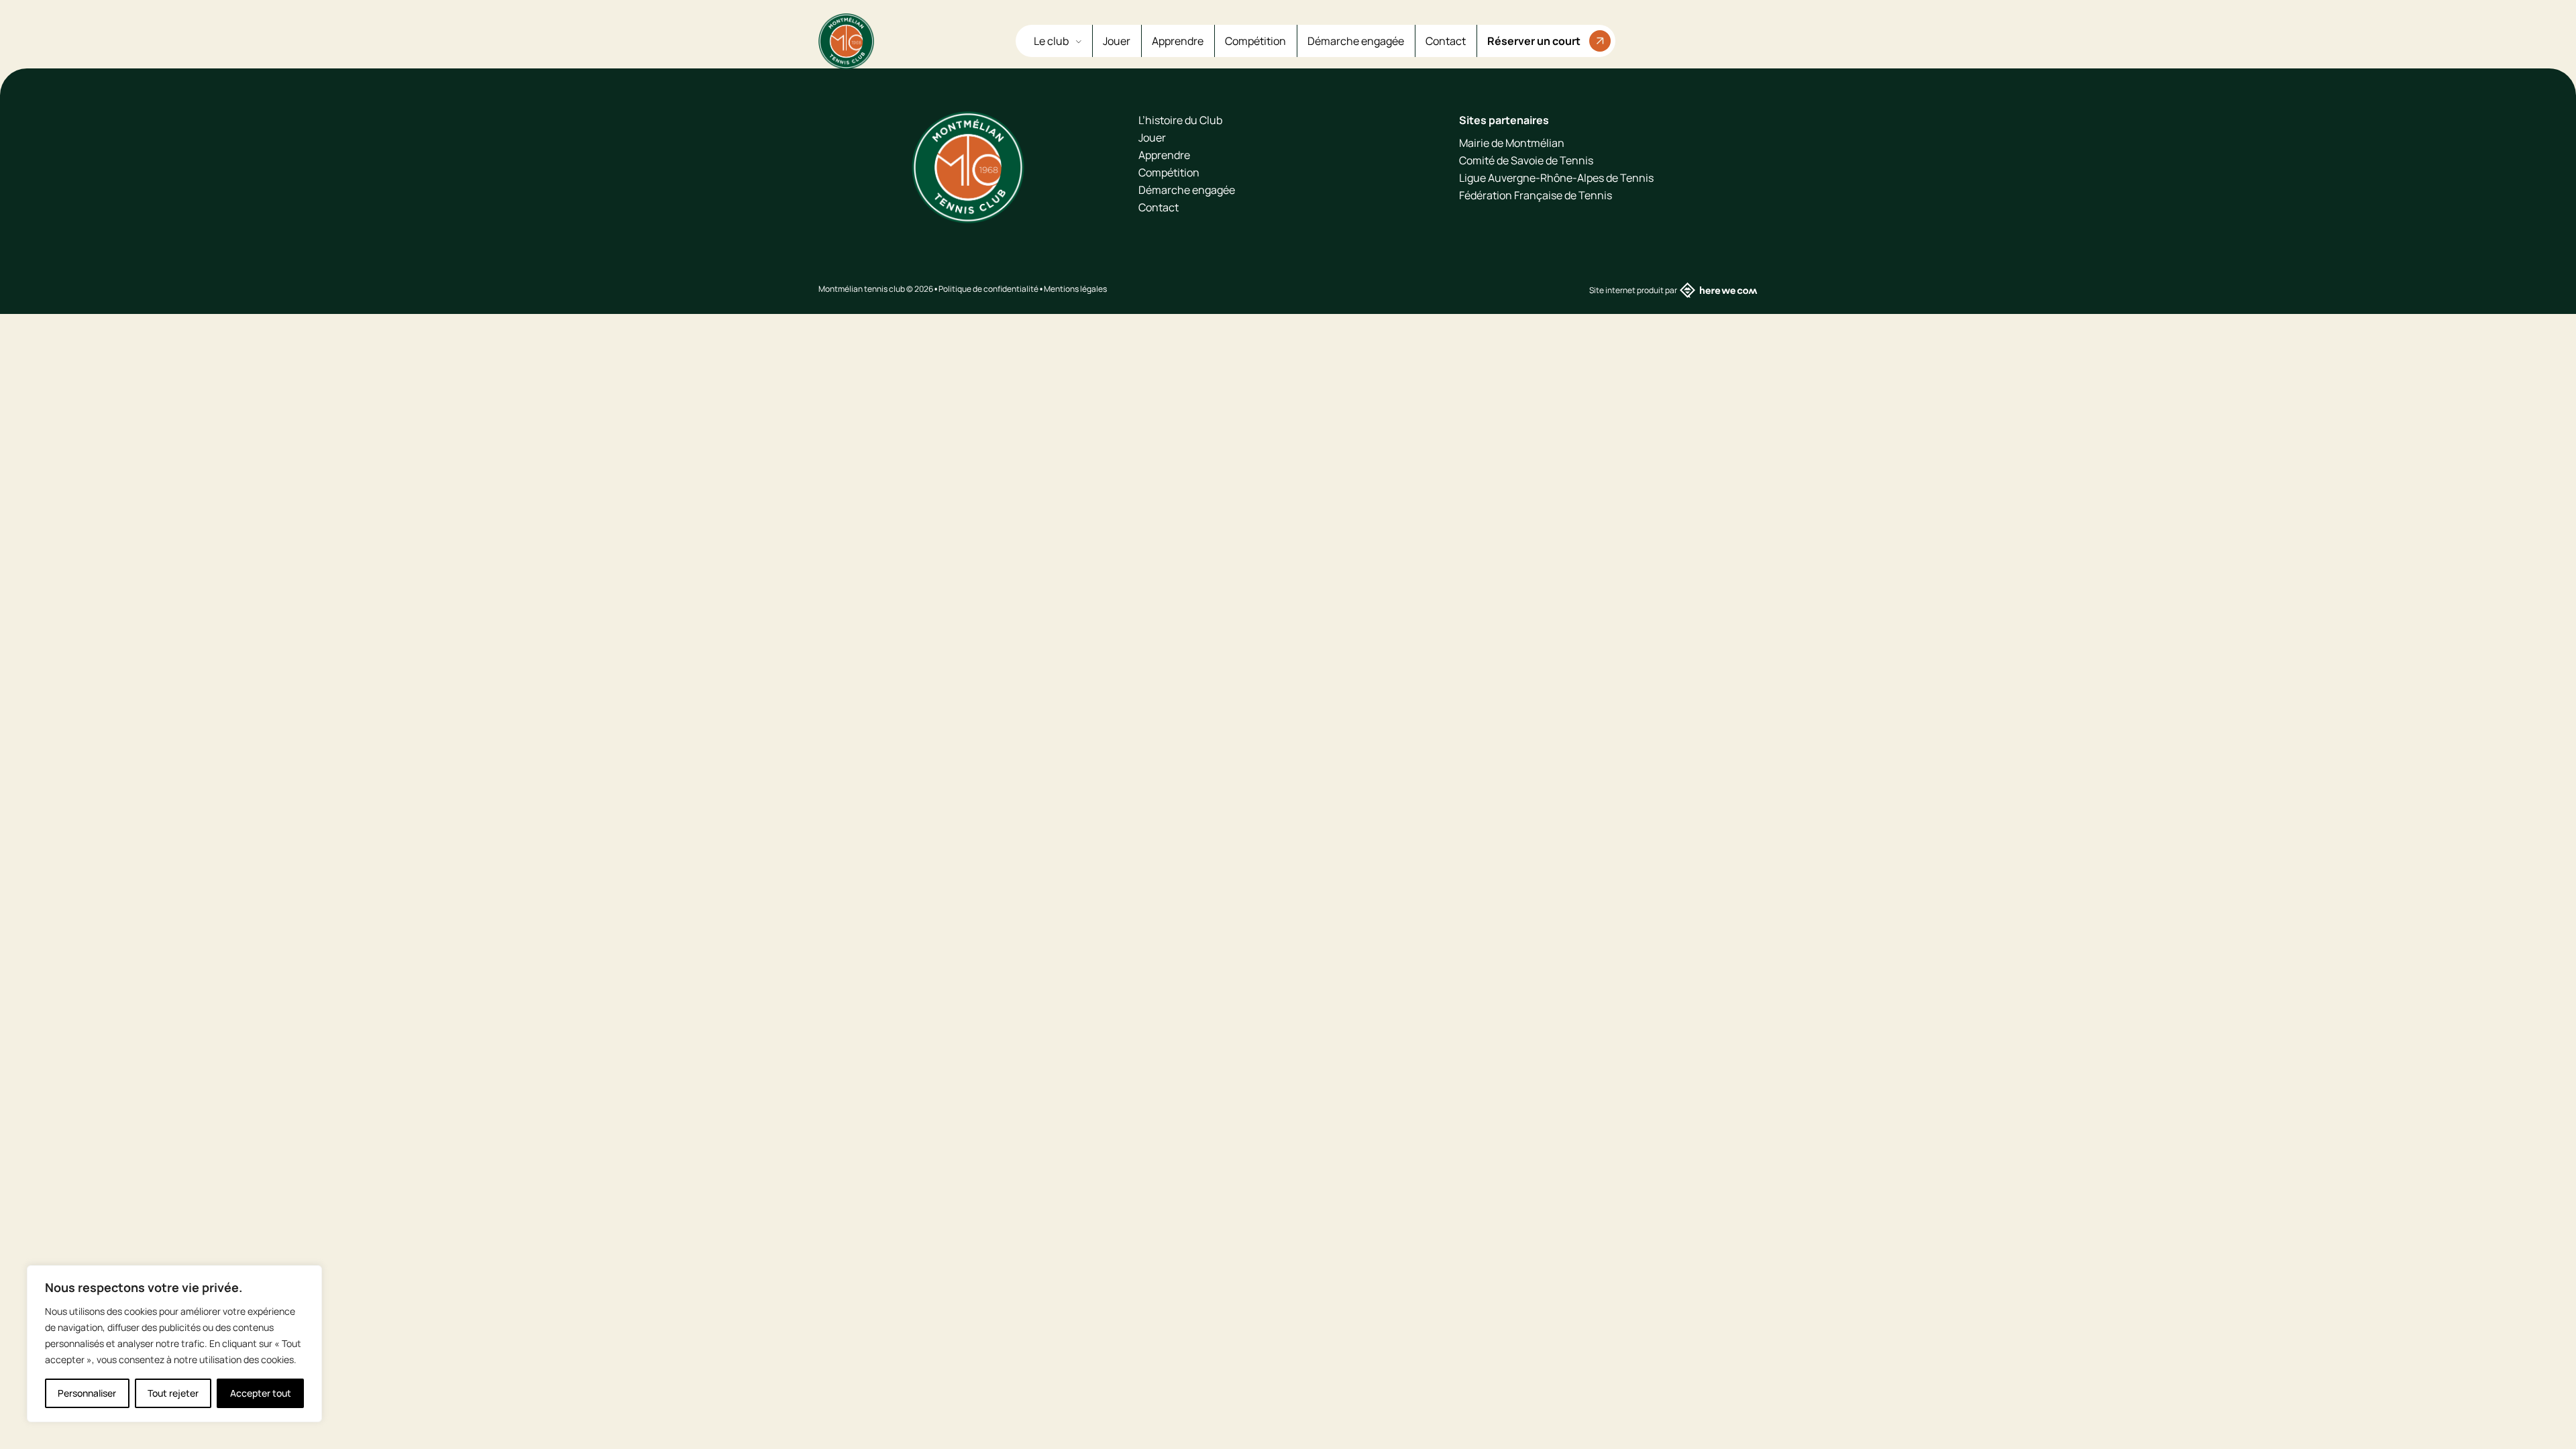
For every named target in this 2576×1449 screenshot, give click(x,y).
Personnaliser (87, 1393)
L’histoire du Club (1180, 120)
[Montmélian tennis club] (846, 41)
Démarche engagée (1356, 41)
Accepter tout (261, 1393)
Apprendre (1178, 41)
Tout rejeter (173, 1393)
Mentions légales (1075, 289)
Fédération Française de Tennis (1536, 195)
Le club (1052, 41)
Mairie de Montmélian (1512, 143)
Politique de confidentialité (988, 289)
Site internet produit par (1633, 290)
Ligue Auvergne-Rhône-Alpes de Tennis (1556, 178)
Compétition (1255, 41)
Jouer (1117, 41)
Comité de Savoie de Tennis (1526, 160)
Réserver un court (1534, 41)
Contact (1446, 41)
